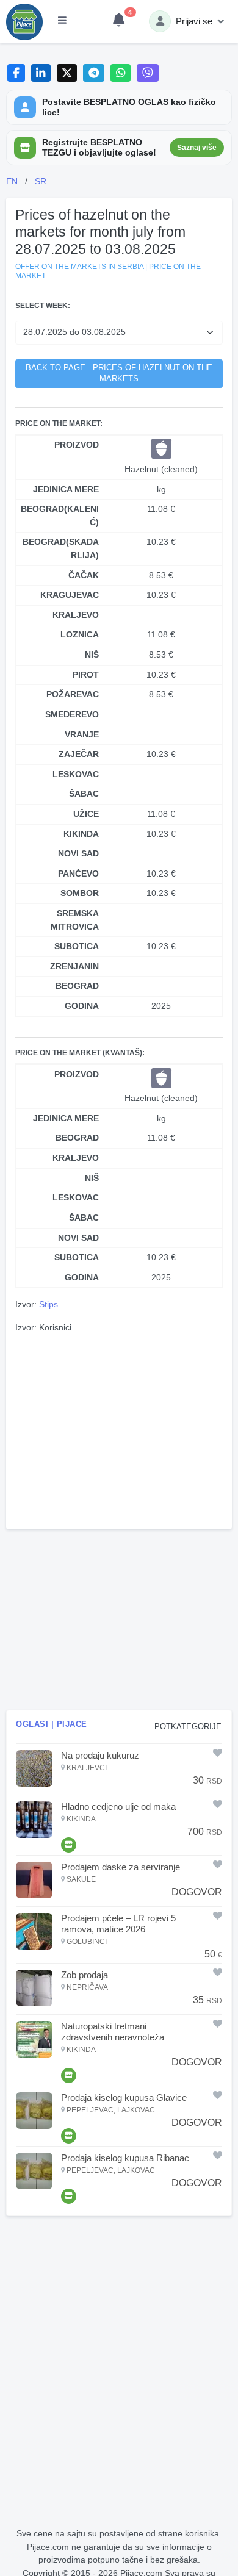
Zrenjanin (74, 966)
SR (41, 181)
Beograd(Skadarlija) (61, 548)
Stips (49, 1304)
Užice (86, 814)
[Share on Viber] (148, 73)
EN (12, 181)
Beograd (77, 986)
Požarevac (73, 694)
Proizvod (77, 445)
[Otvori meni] (62, 21)
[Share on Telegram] (94, 73)
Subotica (77, 946)
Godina (82, 1006)
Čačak (84, 575)
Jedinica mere (66, 489)
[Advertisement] (119, 1430)
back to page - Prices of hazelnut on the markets (119, 374)
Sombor (80, 893)
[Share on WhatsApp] (121, 73)
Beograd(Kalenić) (60, 515)
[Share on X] (67, 73)
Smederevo (72, 714)
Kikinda (81, 834)
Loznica (80, 634)
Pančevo (78, 874)
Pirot (86, 675)
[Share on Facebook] (16, 73)
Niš (92, 655)
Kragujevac (70, 595)
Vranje (82, 734)
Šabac (84, 794)
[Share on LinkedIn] (41, 73)
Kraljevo (76, 615)
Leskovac (76, 774)
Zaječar (79, 754)
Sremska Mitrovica (75, 920)
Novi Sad (78, 853)
